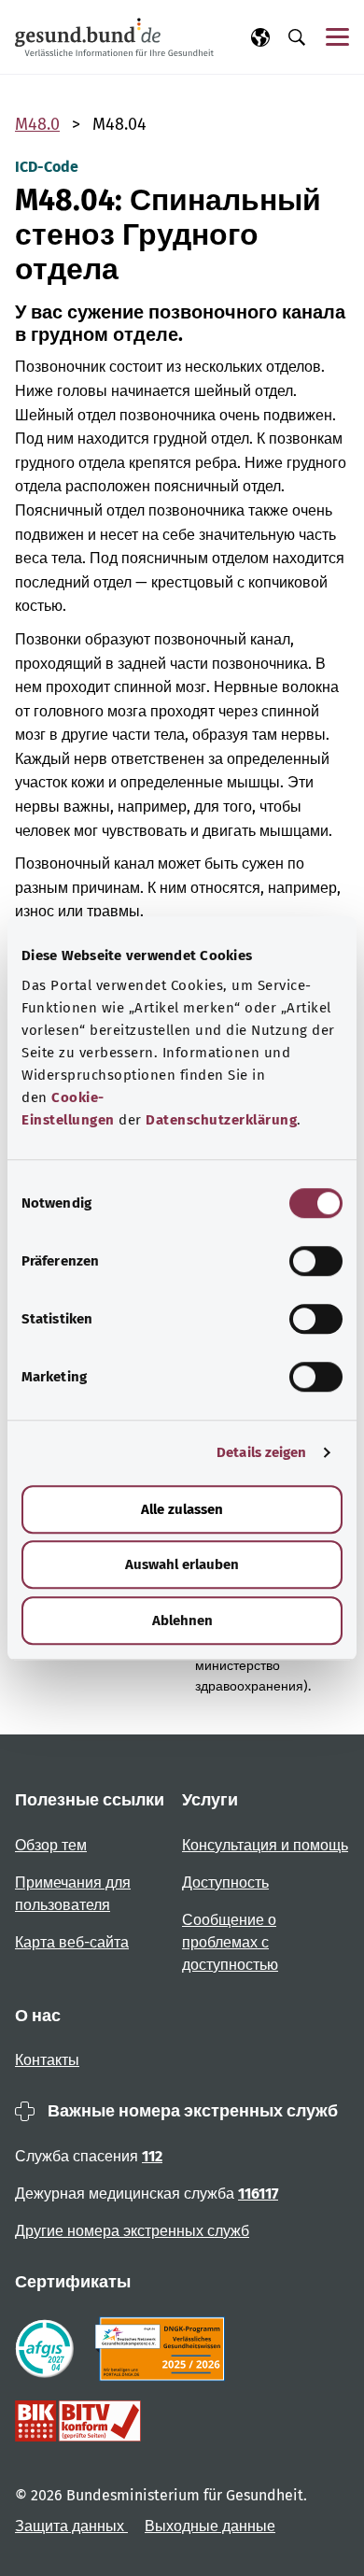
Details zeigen (261, 1452)
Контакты (47, 2060)
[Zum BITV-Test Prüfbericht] (78, 2421)
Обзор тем (51, 1845)
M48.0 (37, 124)
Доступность (225, 1882)
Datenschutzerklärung (221, 1120)
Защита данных (71, 2526)
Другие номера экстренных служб (132, 2231)
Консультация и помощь (265, 1845)
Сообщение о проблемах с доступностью (230, 1942)
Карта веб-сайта (72, 1942)
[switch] (316, 1261)
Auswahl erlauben (182, 1564)
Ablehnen (182, 1621)
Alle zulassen (182, 1509)
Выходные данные (210, 2526)
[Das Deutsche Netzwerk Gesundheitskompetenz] (164, 2349)
